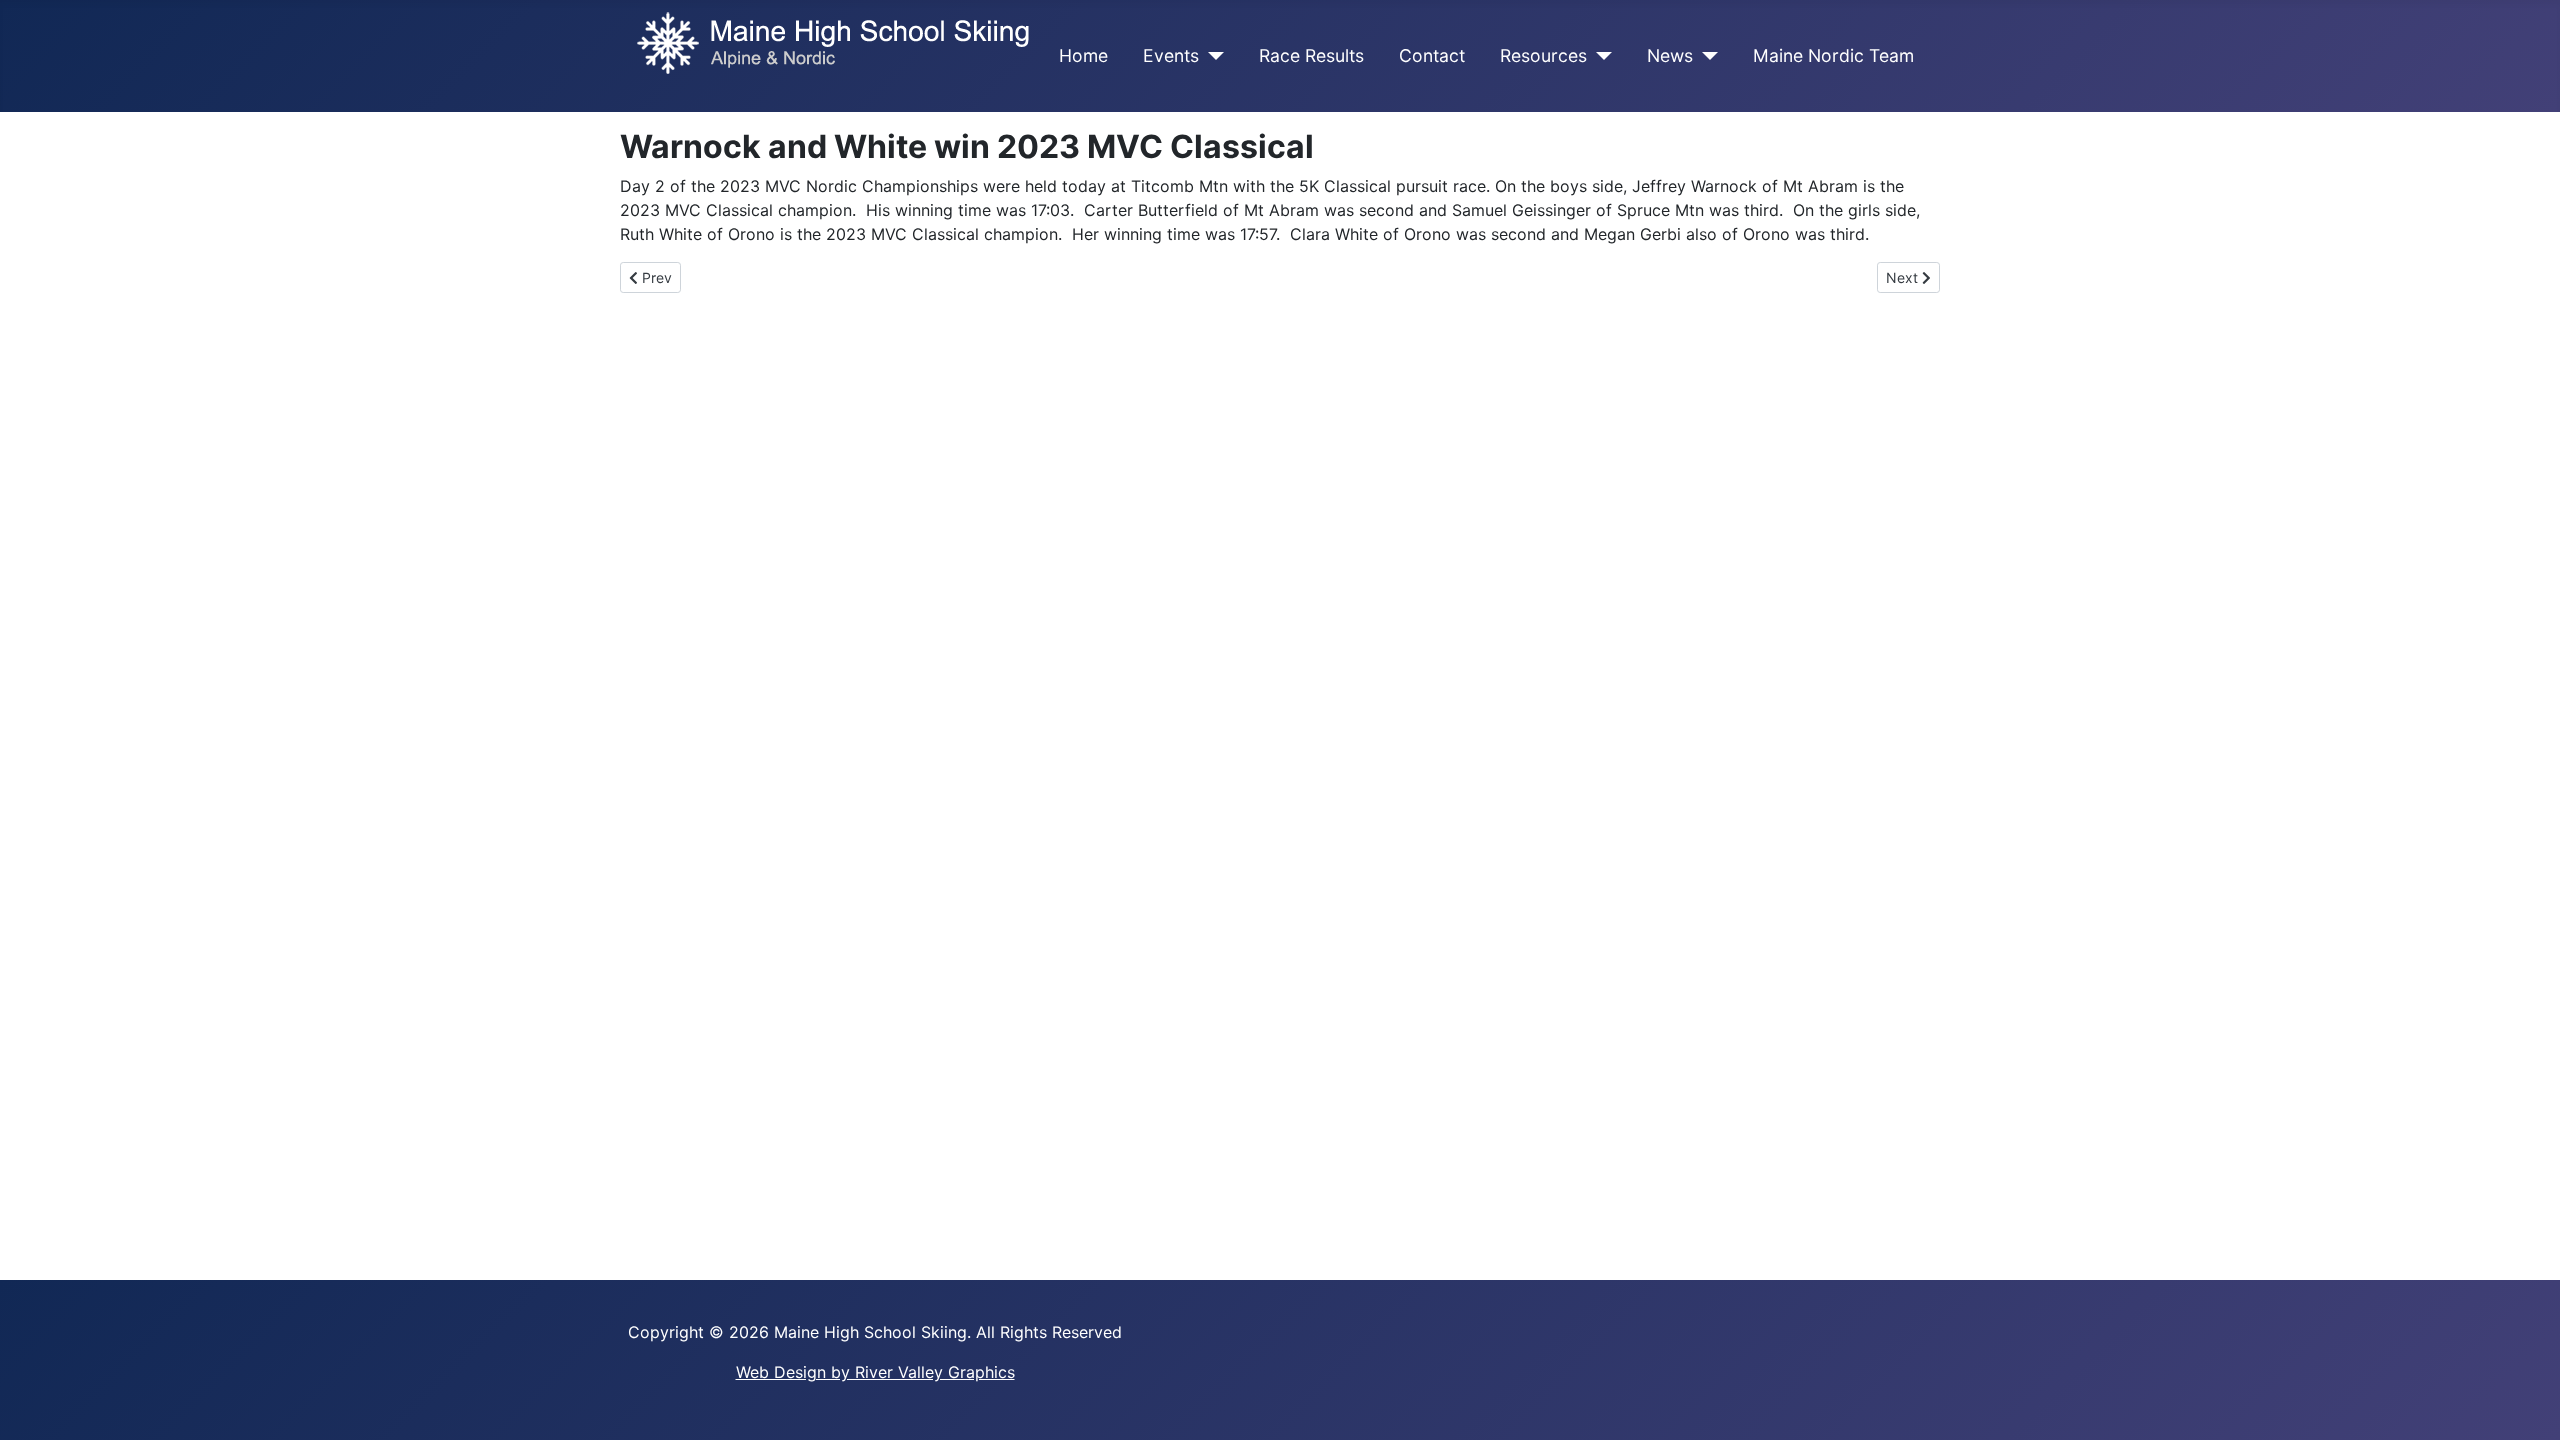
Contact (1432, 55)
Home (1083, 55)
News (1670, 55)
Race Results (1311, 55)
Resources (1543, 55)
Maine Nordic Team (1833, 55)
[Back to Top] (2525, 1403)
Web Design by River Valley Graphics (875, 1372)
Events (1171, 55)
